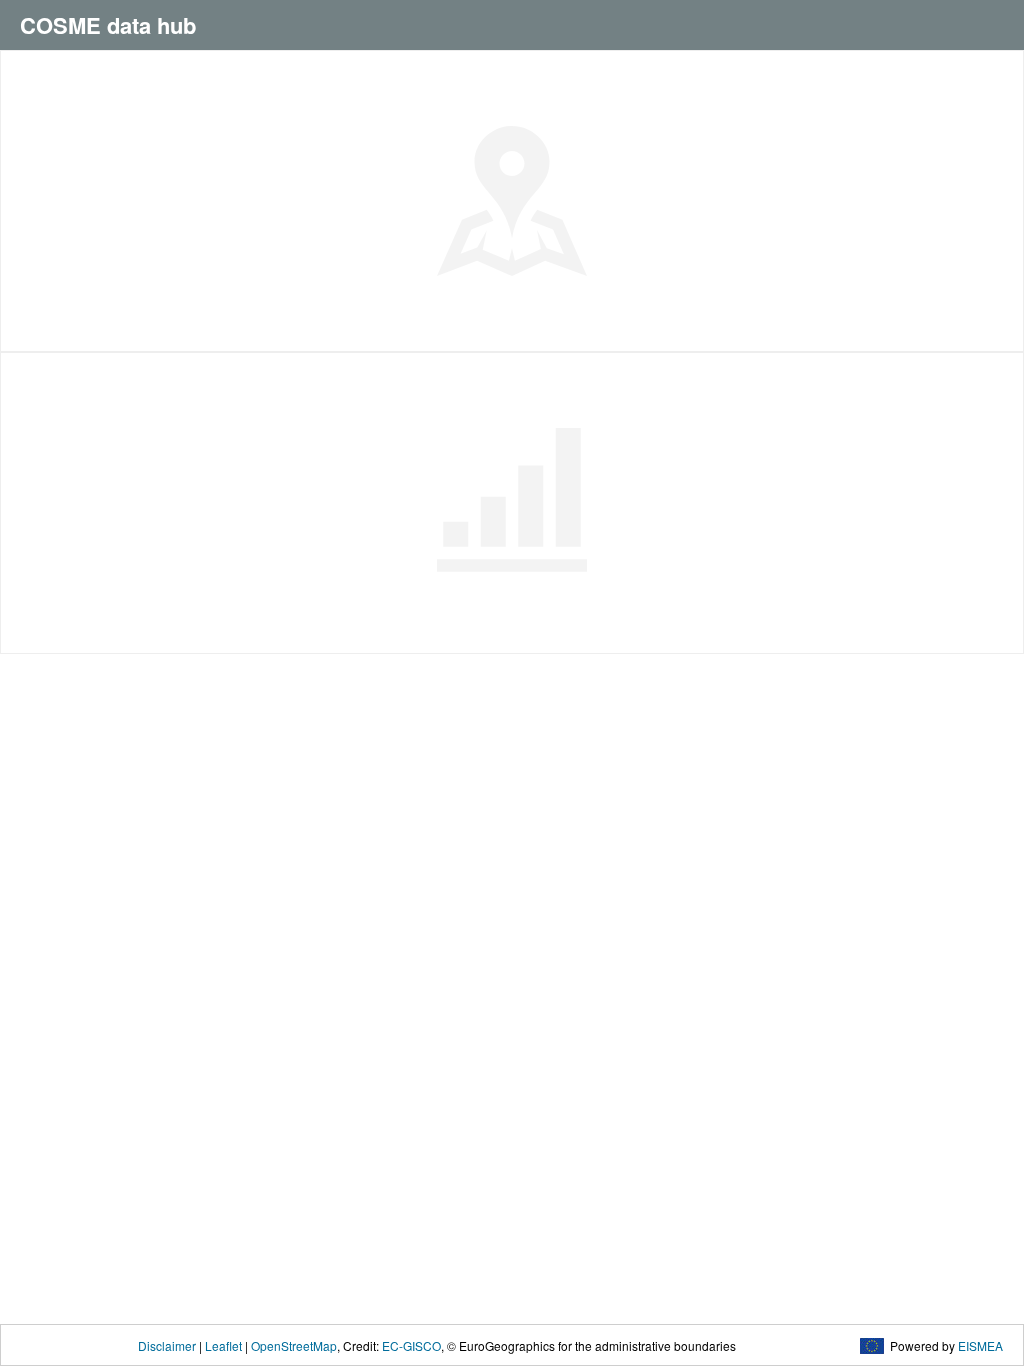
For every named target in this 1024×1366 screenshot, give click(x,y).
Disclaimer (167, 1345)
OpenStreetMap (294, 1345)
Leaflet (223, 1345)
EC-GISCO (411, 1345)
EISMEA (980, 1345)
